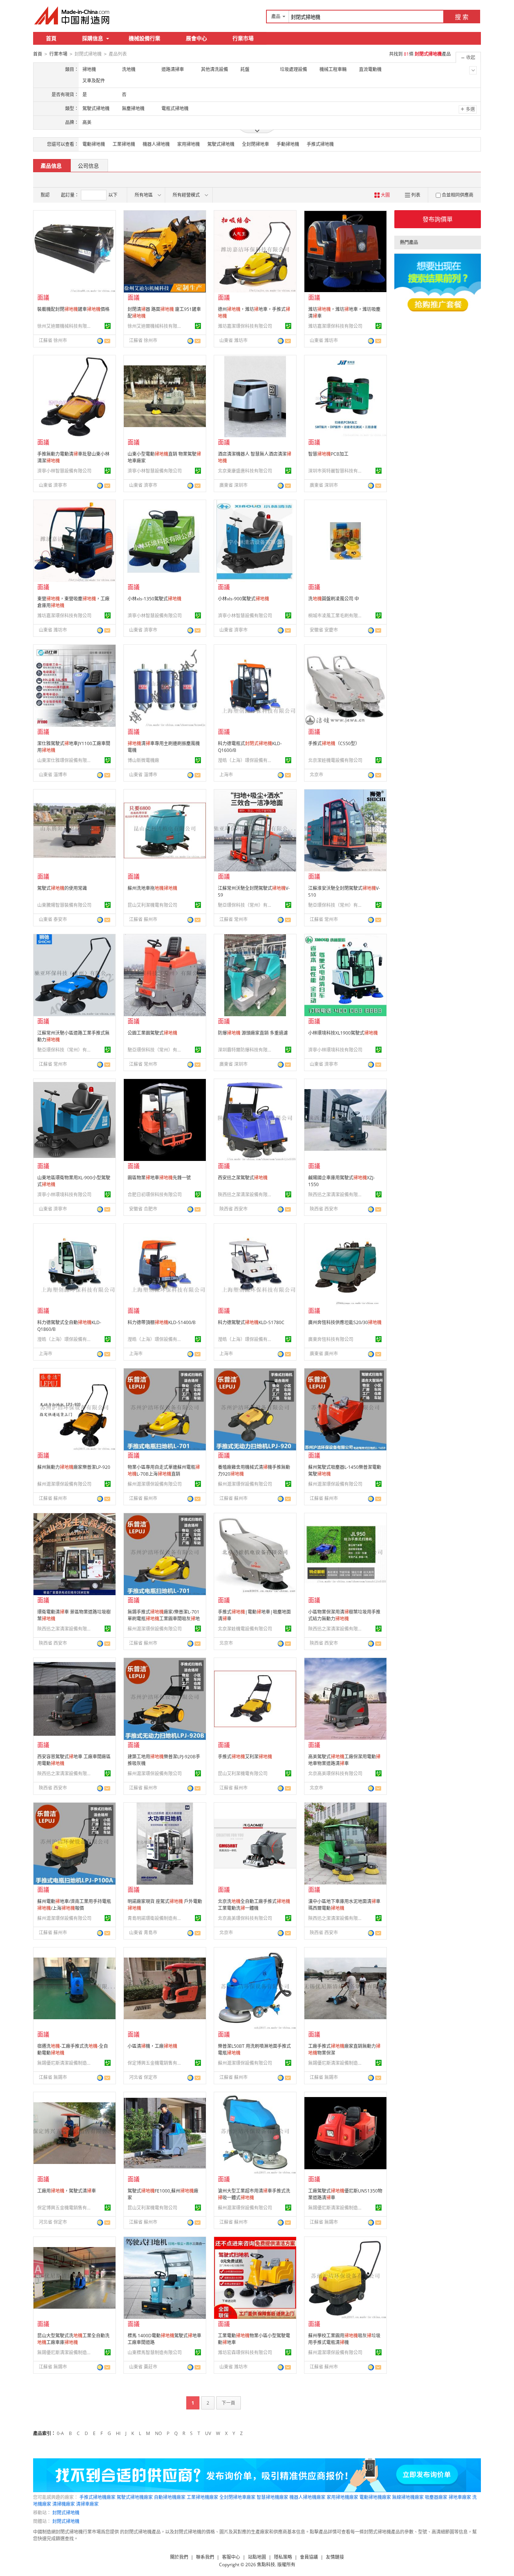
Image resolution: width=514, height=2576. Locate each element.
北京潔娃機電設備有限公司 (335, 760)
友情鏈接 (335, 2557)
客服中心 (231, 2557)
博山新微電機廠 (143, 760)
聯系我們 (205, 2557)
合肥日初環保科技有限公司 (155, 1195)
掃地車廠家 (460, 2497)
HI (118, 2433)
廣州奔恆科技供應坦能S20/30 (345, 1322)
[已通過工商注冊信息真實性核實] (108, 326)
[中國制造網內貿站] (73, 15)
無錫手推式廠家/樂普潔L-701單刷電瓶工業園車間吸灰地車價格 (164, 1619)
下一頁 (228, 2403)
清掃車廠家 (87, 2504)
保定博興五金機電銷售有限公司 (156, 2063)
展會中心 (196, 38)
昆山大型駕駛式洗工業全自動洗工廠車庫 (73, 2339)
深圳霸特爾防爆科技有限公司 (246, 1050)
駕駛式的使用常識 (62, 888)
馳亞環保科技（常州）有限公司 (246, 905)
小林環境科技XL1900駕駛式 (343, 1033)
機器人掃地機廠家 (307, 2497)
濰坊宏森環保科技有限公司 (245, 2352)
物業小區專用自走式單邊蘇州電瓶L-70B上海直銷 (164, 1471)
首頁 (51, 38)
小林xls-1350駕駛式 (154, 599)
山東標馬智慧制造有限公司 (155, 2352)
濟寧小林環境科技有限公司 (335, 1050)
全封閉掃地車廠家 (237, 2497)
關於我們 (179, 2557)
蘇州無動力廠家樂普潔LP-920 (74, 1467)
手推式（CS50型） (334, 743)
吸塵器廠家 (436, 2497)
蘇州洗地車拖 (152, 888)
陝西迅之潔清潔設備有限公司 (246, 1195)
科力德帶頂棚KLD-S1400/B (162, 1322)
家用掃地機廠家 (342, 2497)
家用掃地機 (189, 144)
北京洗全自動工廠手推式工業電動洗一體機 (254, 1905)
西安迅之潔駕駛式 (243, 1178)
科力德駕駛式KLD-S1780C (251, 1322)
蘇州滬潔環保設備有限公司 (64, 1484)
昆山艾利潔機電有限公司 (152, 905)
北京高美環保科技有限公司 (335, 1774)
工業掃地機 (124, 144)
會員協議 (309, 2557)
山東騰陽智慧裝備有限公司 (64, 905)
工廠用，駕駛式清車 (67, 2191)
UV (208, 2433)
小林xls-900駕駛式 (243, 599)
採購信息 (93, 38)
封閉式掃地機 (66, 2513)
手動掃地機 (288, 144)
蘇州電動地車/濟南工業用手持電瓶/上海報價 (74, 1905)
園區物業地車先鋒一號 (159, 1178)
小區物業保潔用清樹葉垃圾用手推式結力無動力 (344, 1615)
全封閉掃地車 (255, 144)
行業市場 (243, 38)
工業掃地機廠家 (202, 2497)
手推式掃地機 (320, 144)
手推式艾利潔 (245, 1757)
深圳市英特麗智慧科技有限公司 (336, 471)
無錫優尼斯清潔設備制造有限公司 (65, 2063)
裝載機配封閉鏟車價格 (73, 309)
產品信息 (51, 166)
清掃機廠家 (64, 2504)
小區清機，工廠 (152, 2046)
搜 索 (462, 17)
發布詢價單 (438, 219)
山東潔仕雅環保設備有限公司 (65, 760)
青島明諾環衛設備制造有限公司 (156, 1918)
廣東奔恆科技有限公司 (331, 1339)
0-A (60, 2433)
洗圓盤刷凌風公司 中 (334, 599)
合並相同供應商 (458, 195)
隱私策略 (283, 2557)
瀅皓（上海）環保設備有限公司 (246, 760)
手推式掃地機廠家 (97, 2497)
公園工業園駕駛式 (152, 1033)
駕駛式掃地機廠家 (135, 2497)
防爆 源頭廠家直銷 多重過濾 (253, 1033)
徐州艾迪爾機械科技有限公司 (65, 326)
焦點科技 (266, 2565)
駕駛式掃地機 (221, 144)
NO (158, 2433)
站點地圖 (257, 2557)
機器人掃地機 (156, 144)
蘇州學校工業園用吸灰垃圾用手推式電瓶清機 (344, 2339)
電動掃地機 (94, 144)
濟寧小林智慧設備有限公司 (64, 471)
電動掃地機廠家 (375, 2497)
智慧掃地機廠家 (272, 2497)
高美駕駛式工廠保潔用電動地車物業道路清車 (344, 1760)
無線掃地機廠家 (408, 2497)
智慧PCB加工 (328, 454)
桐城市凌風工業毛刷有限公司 (336, 616)
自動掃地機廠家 (170, 2497)
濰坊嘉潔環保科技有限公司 (245, 326)
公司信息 (88, 166)
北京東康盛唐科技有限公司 (245, 471)
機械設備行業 (144, 38)
